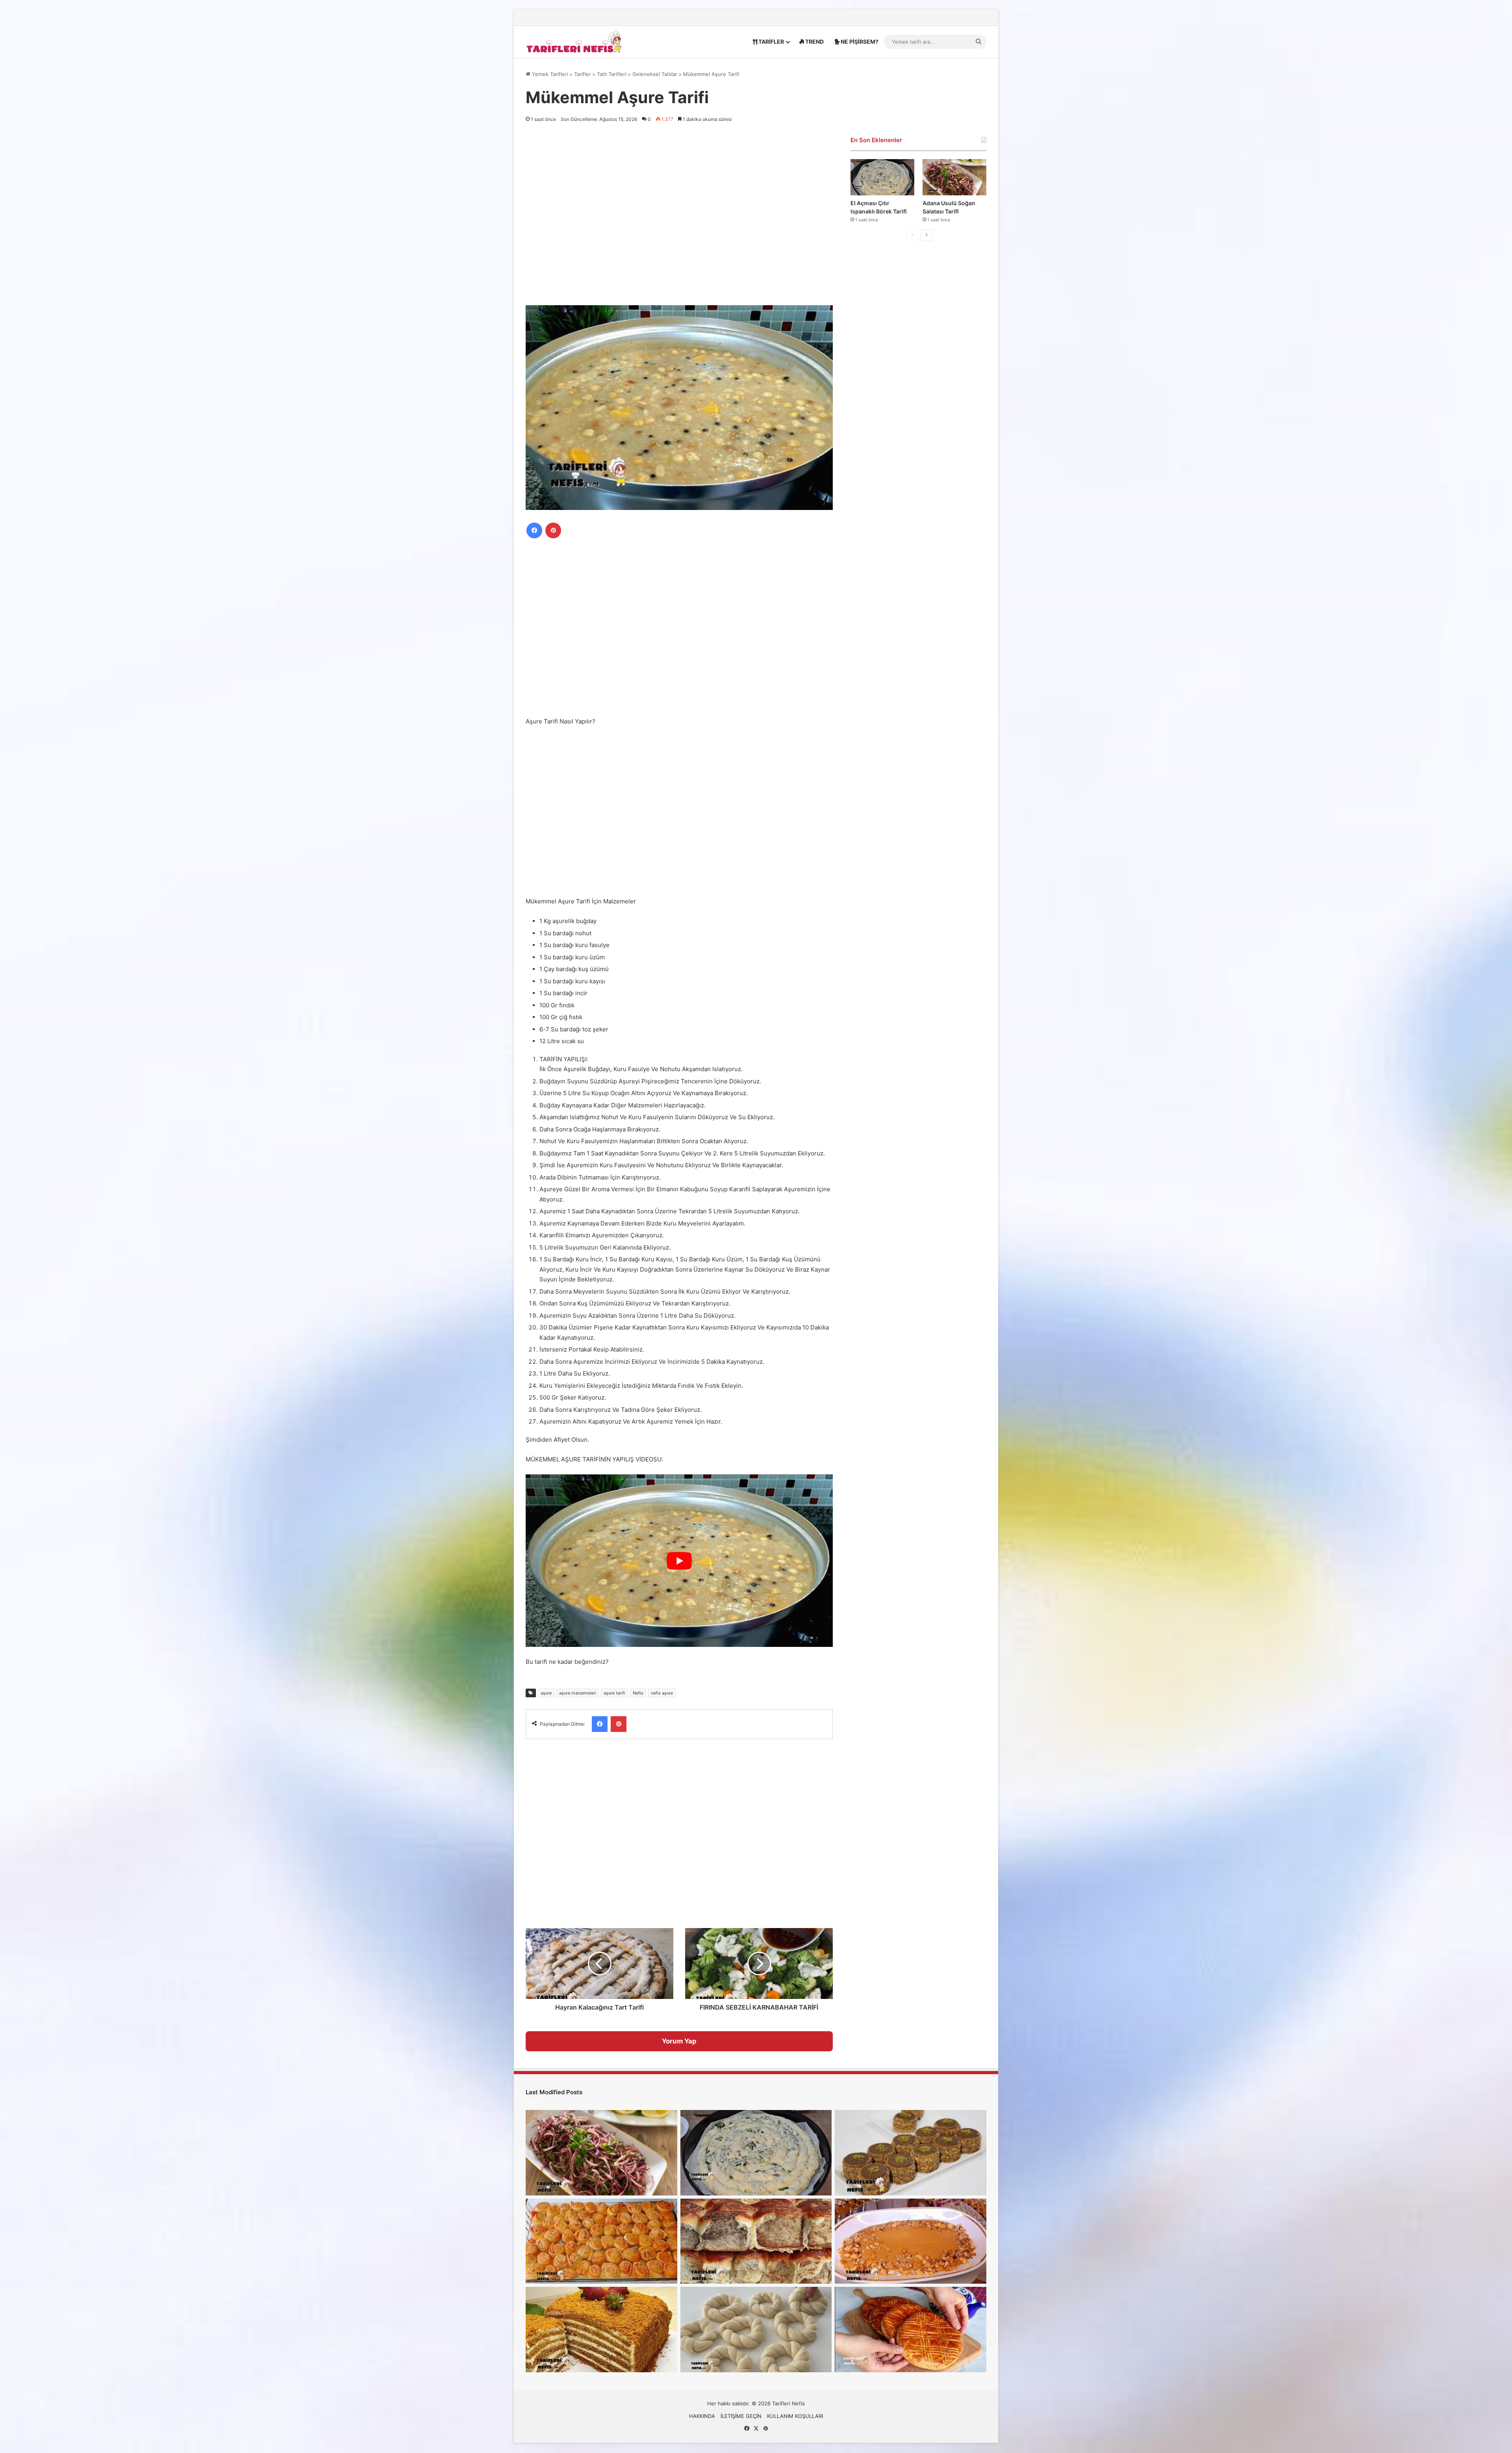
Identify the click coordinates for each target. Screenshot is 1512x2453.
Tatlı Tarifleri (612, 74)
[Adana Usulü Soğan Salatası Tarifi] (954, 177)
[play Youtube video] (679, 1561)
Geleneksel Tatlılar (655, 74)
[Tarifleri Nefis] (575, 42)
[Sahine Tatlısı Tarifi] (911, 2241)
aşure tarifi (614, 1693)
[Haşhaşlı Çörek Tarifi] (756, 2241)
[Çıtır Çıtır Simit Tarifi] (756, 2329)
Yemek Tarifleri (549, 74)
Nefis (638, 1693)
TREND (814, 42)
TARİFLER (771, 42)
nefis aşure (662, 1693)
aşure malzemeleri (578, 1693)
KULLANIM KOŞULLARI (795, 2416)
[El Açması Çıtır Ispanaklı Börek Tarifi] (882, 177)
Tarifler (583, 74)
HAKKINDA (702, 2416)
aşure (546, 1693)
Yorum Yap (679, 2041)
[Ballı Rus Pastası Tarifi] (601, 2329)
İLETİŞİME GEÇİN (741, 2416)
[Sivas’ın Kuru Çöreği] (911, 2329)
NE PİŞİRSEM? (859, 42)
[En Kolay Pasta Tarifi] (911, 2153)
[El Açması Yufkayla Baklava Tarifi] (601, 2241)
